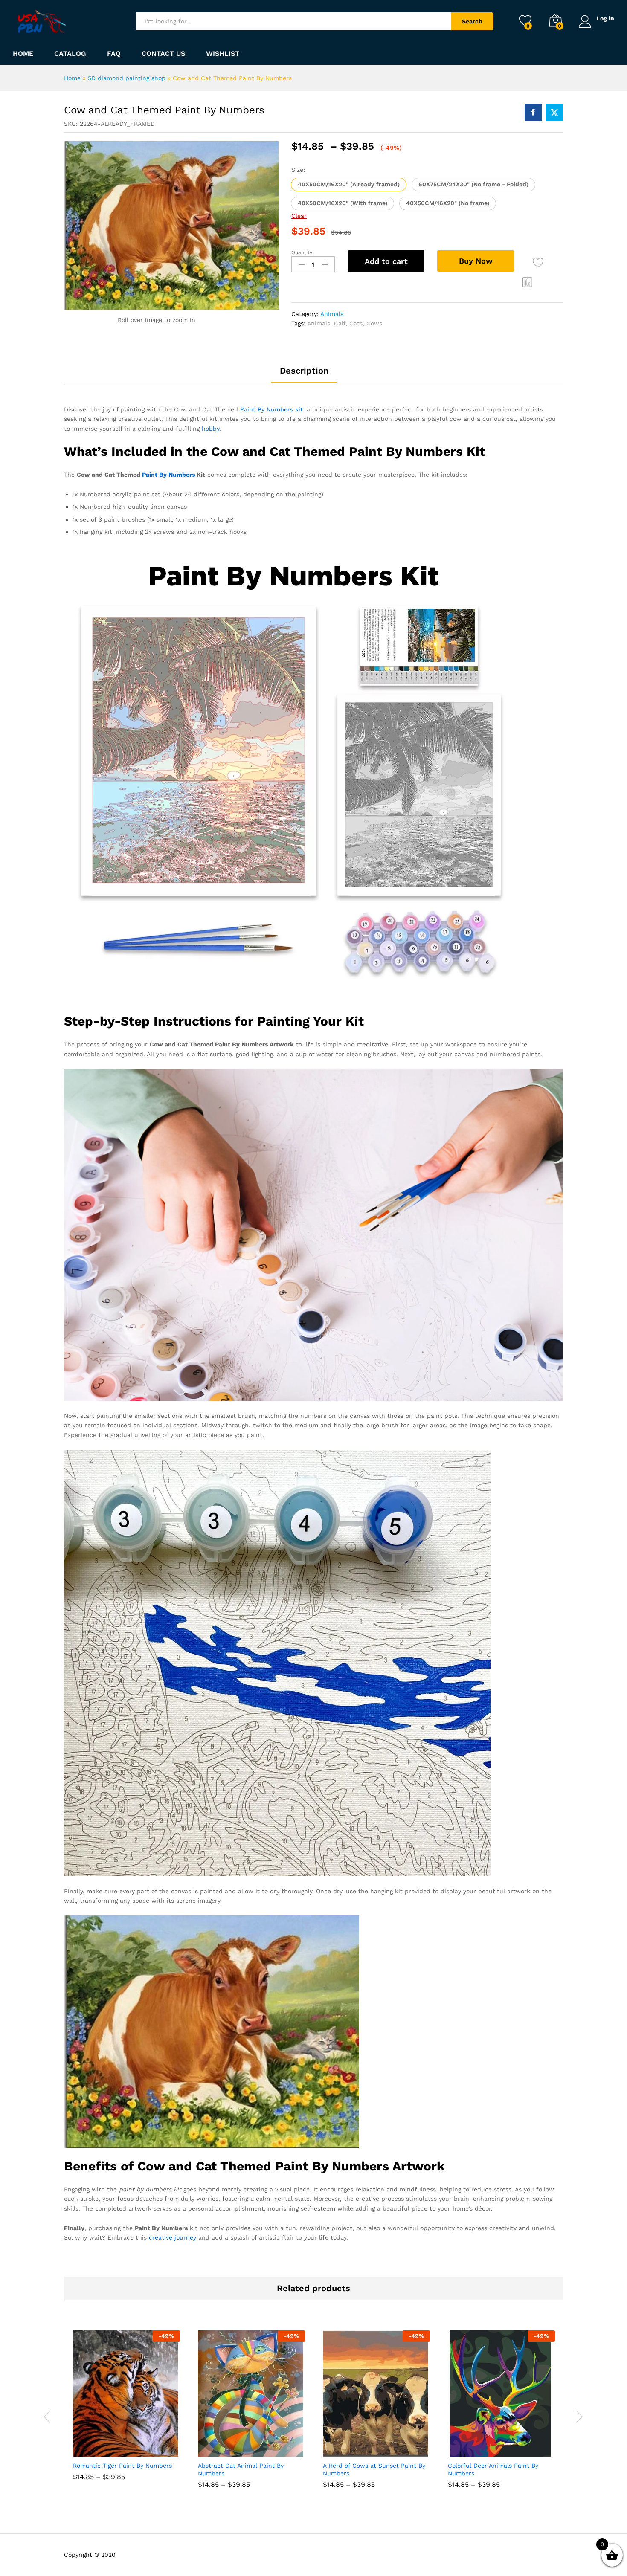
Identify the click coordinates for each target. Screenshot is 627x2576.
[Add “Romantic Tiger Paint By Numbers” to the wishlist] (134, 2447)
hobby (210, 429)
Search (472, 21)
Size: (298, 170)
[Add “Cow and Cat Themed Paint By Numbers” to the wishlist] (538, 262)
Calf (340, 323)
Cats (356, 323)
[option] (126, 2412)
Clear (299, 216)
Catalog (70, 54)
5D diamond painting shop (127, 78)
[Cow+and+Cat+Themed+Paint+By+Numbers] (554, 113)
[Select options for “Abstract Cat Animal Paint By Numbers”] (220, 2447)
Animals (332, 314)
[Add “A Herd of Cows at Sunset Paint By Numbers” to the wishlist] (384, 2447)
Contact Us (163, 54)
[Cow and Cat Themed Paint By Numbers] (533, 113)
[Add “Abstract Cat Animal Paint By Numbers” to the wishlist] (259, 2447)
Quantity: (303, 252)
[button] (349, 185)
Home (23, 54)
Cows (374, 323)
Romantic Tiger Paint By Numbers (122, 2466)
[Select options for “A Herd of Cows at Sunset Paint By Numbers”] (345, 2447)
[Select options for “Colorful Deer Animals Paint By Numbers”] (470, 2447)
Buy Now (476, 261)
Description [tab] (304, 371)
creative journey (173, 2237)
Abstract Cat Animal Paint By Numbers (241, 2469)
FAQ (114, 54)
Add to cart (386, 261)
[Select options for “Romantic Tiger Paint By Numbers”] (95, 2447)
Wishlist (223, 54)
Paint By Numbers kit (271, 409)
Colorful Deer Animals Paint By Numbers (493, 2469)
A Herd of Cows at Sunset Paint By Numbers (374, 2469)
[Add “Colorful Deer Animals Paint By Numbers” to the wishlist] (509, 2447)
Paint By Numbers (168, 475)
